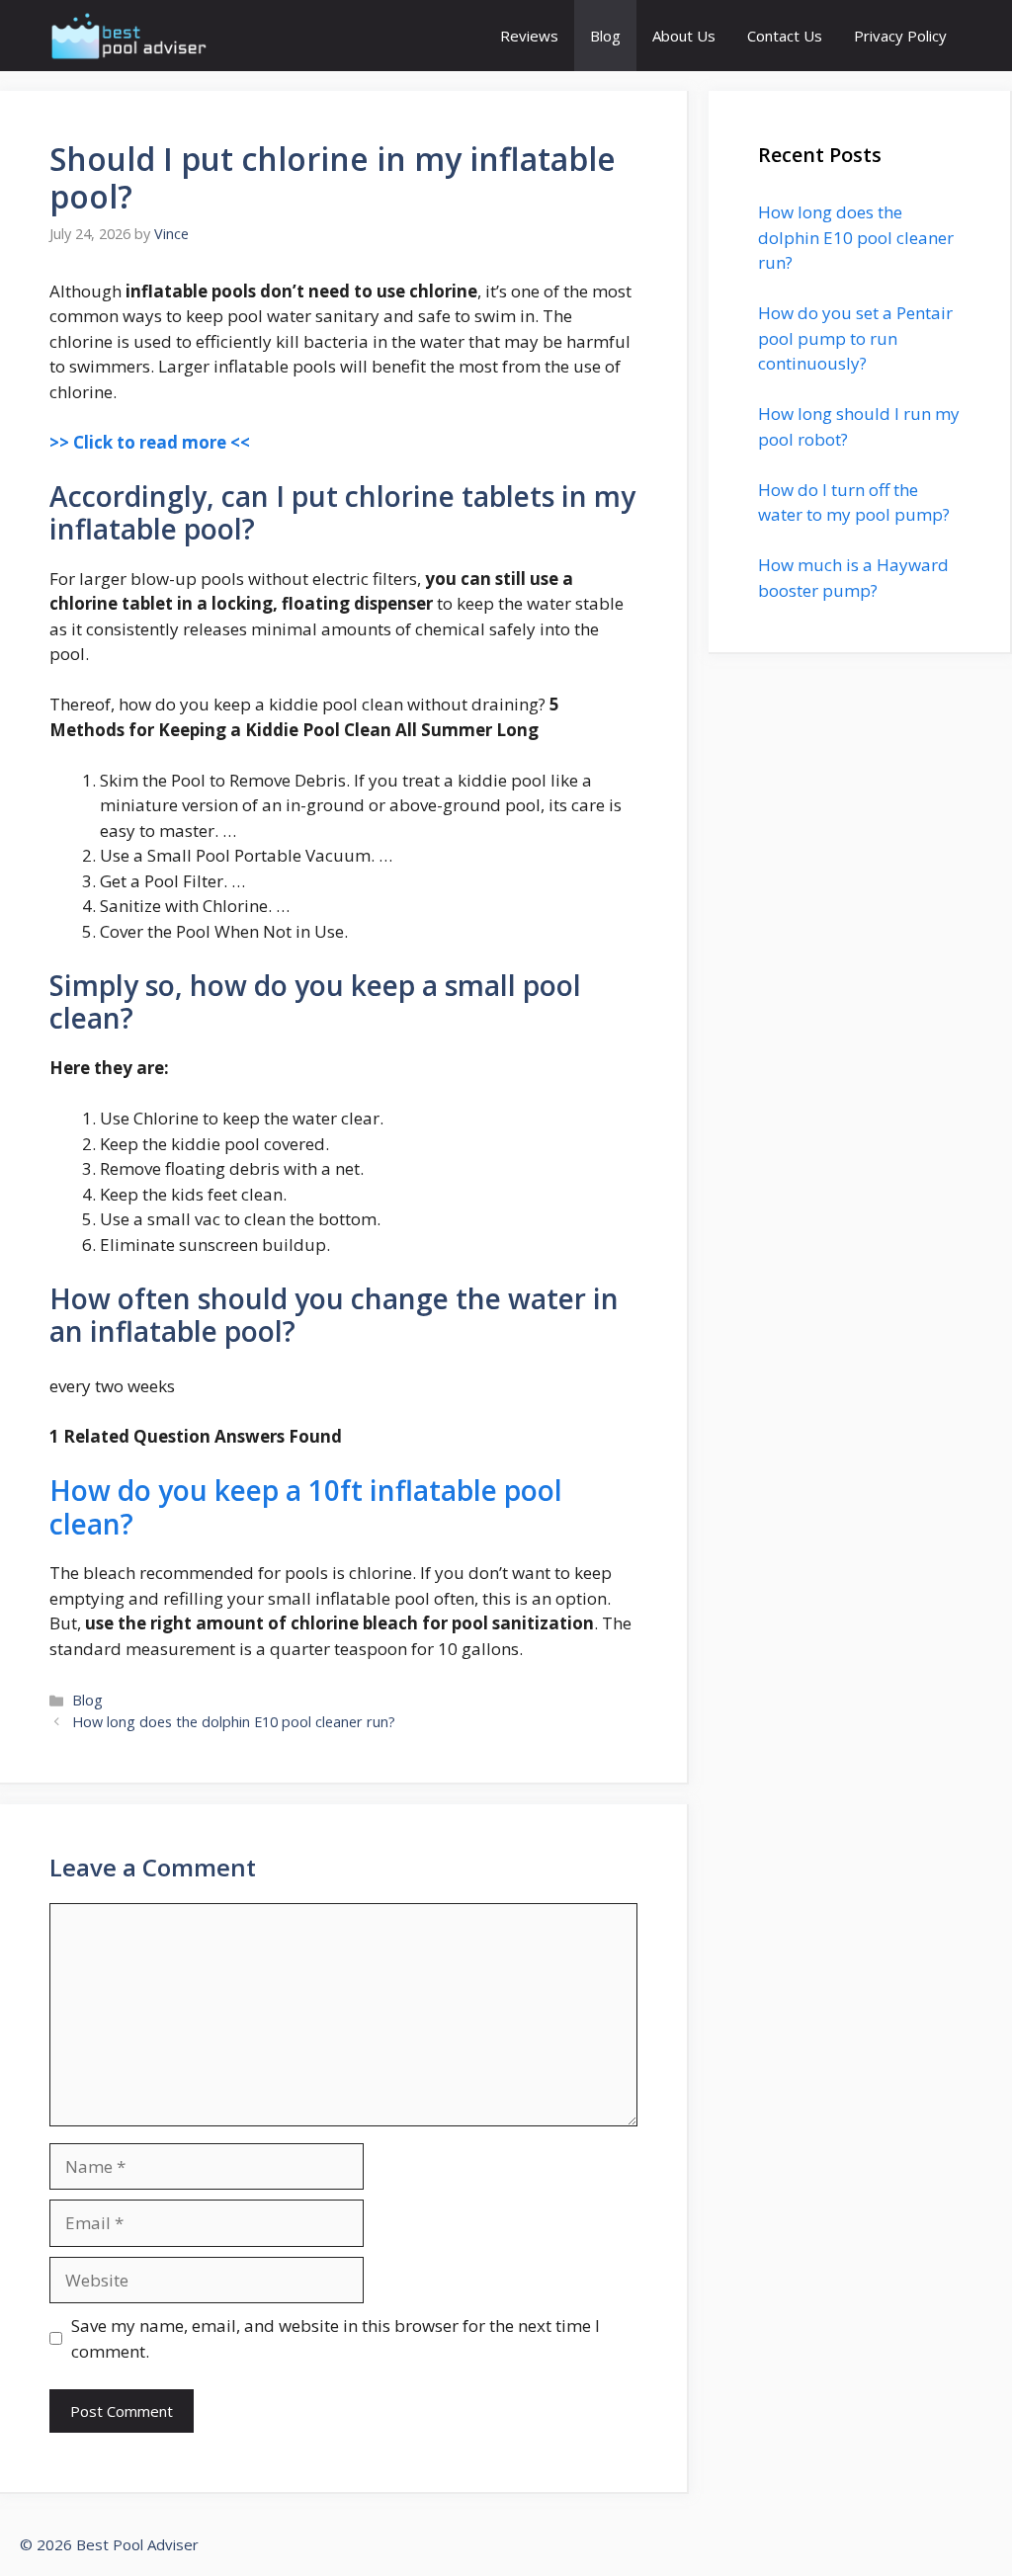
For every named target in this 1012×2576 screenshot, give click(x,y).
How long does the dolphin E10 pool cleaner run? (234, 1722)
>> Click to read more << (150, 442)
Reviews (529, 36)
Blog (605, 36)
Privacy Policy (900, 36)
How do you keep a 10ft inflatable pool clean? (306, 1507)
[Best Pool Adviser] (129, 36)
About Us (684, 36)
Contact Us (785, 36)
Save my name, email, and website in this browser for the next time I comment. (336, 2338)
